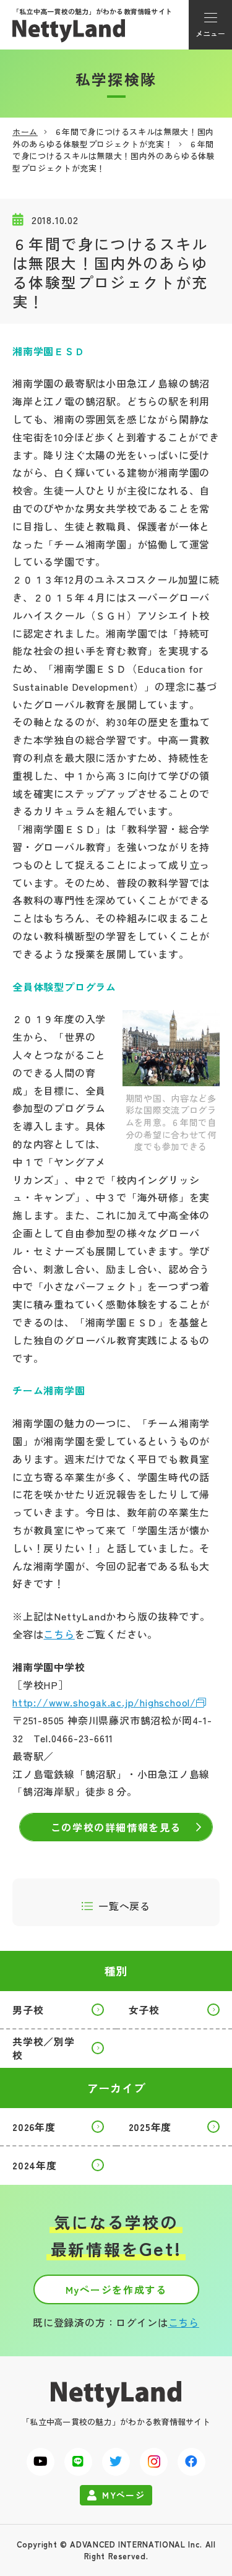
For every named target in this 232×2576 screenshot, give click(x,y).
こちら (59, 1634)
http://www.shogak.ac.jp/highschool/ (104, 1702)
